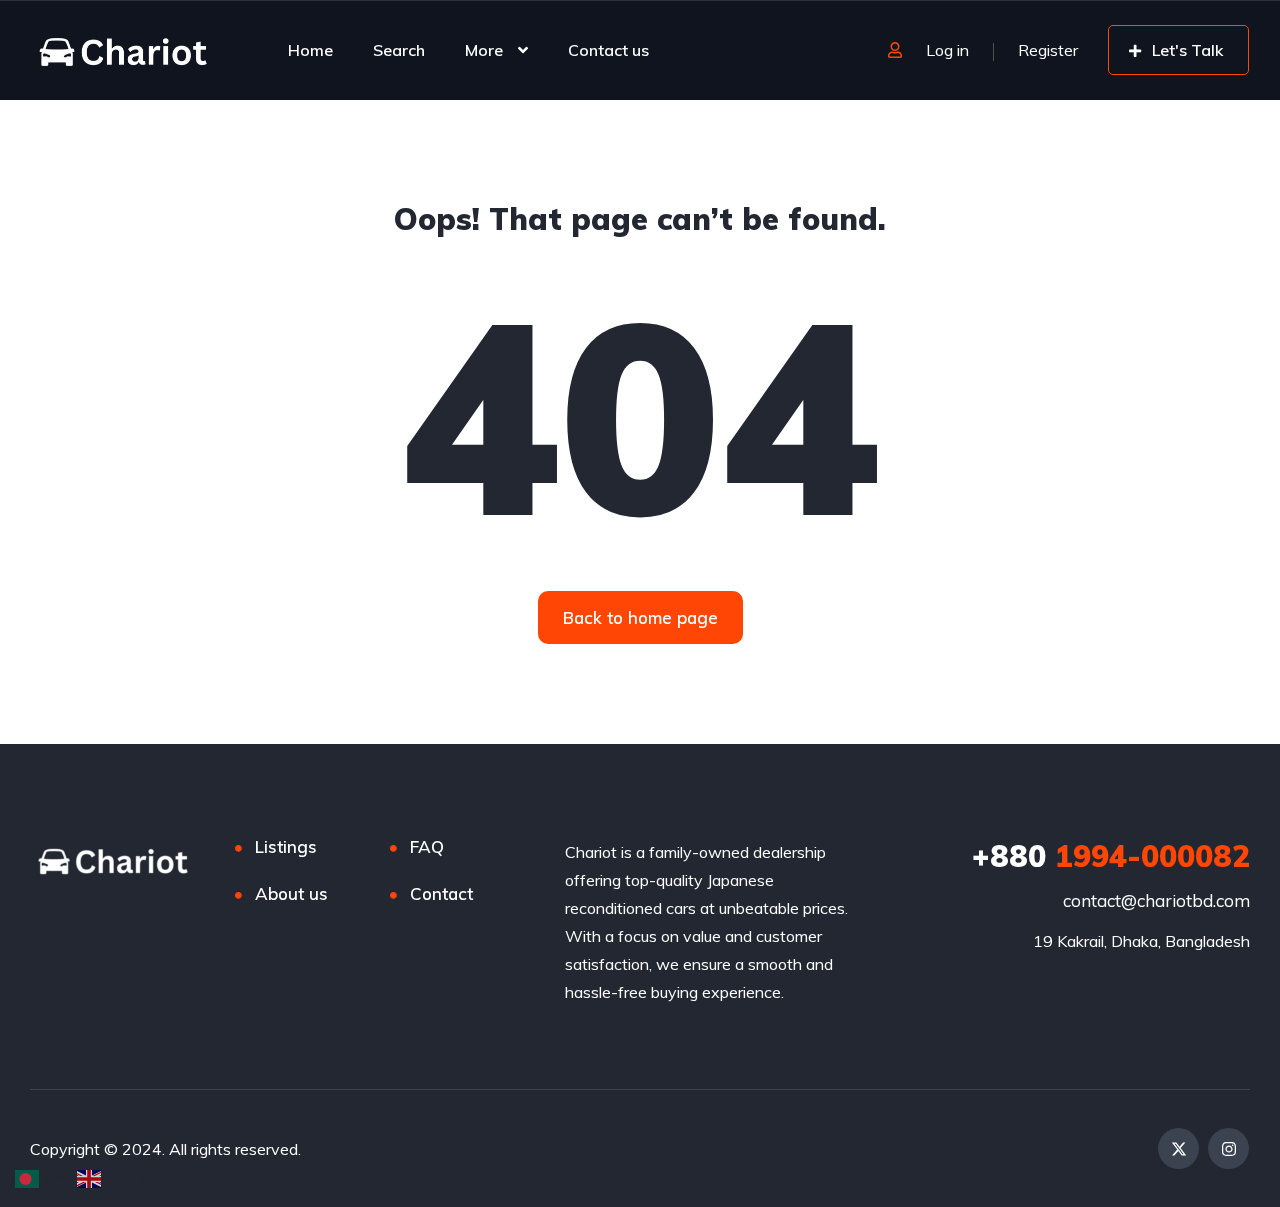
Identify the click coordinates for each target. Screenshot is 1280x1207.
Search (399, 50)
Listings (286, 846)
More (484, 50)
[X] (1178, 1148)
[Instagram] (1228, 1148)
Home (310, 50)
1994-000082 (1111, 856)
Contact (441, 893)
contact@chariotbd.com (1156, 900)
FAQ (427, 846)
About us (291, 893)
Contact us (608, 50)
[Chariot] (122, 50)
